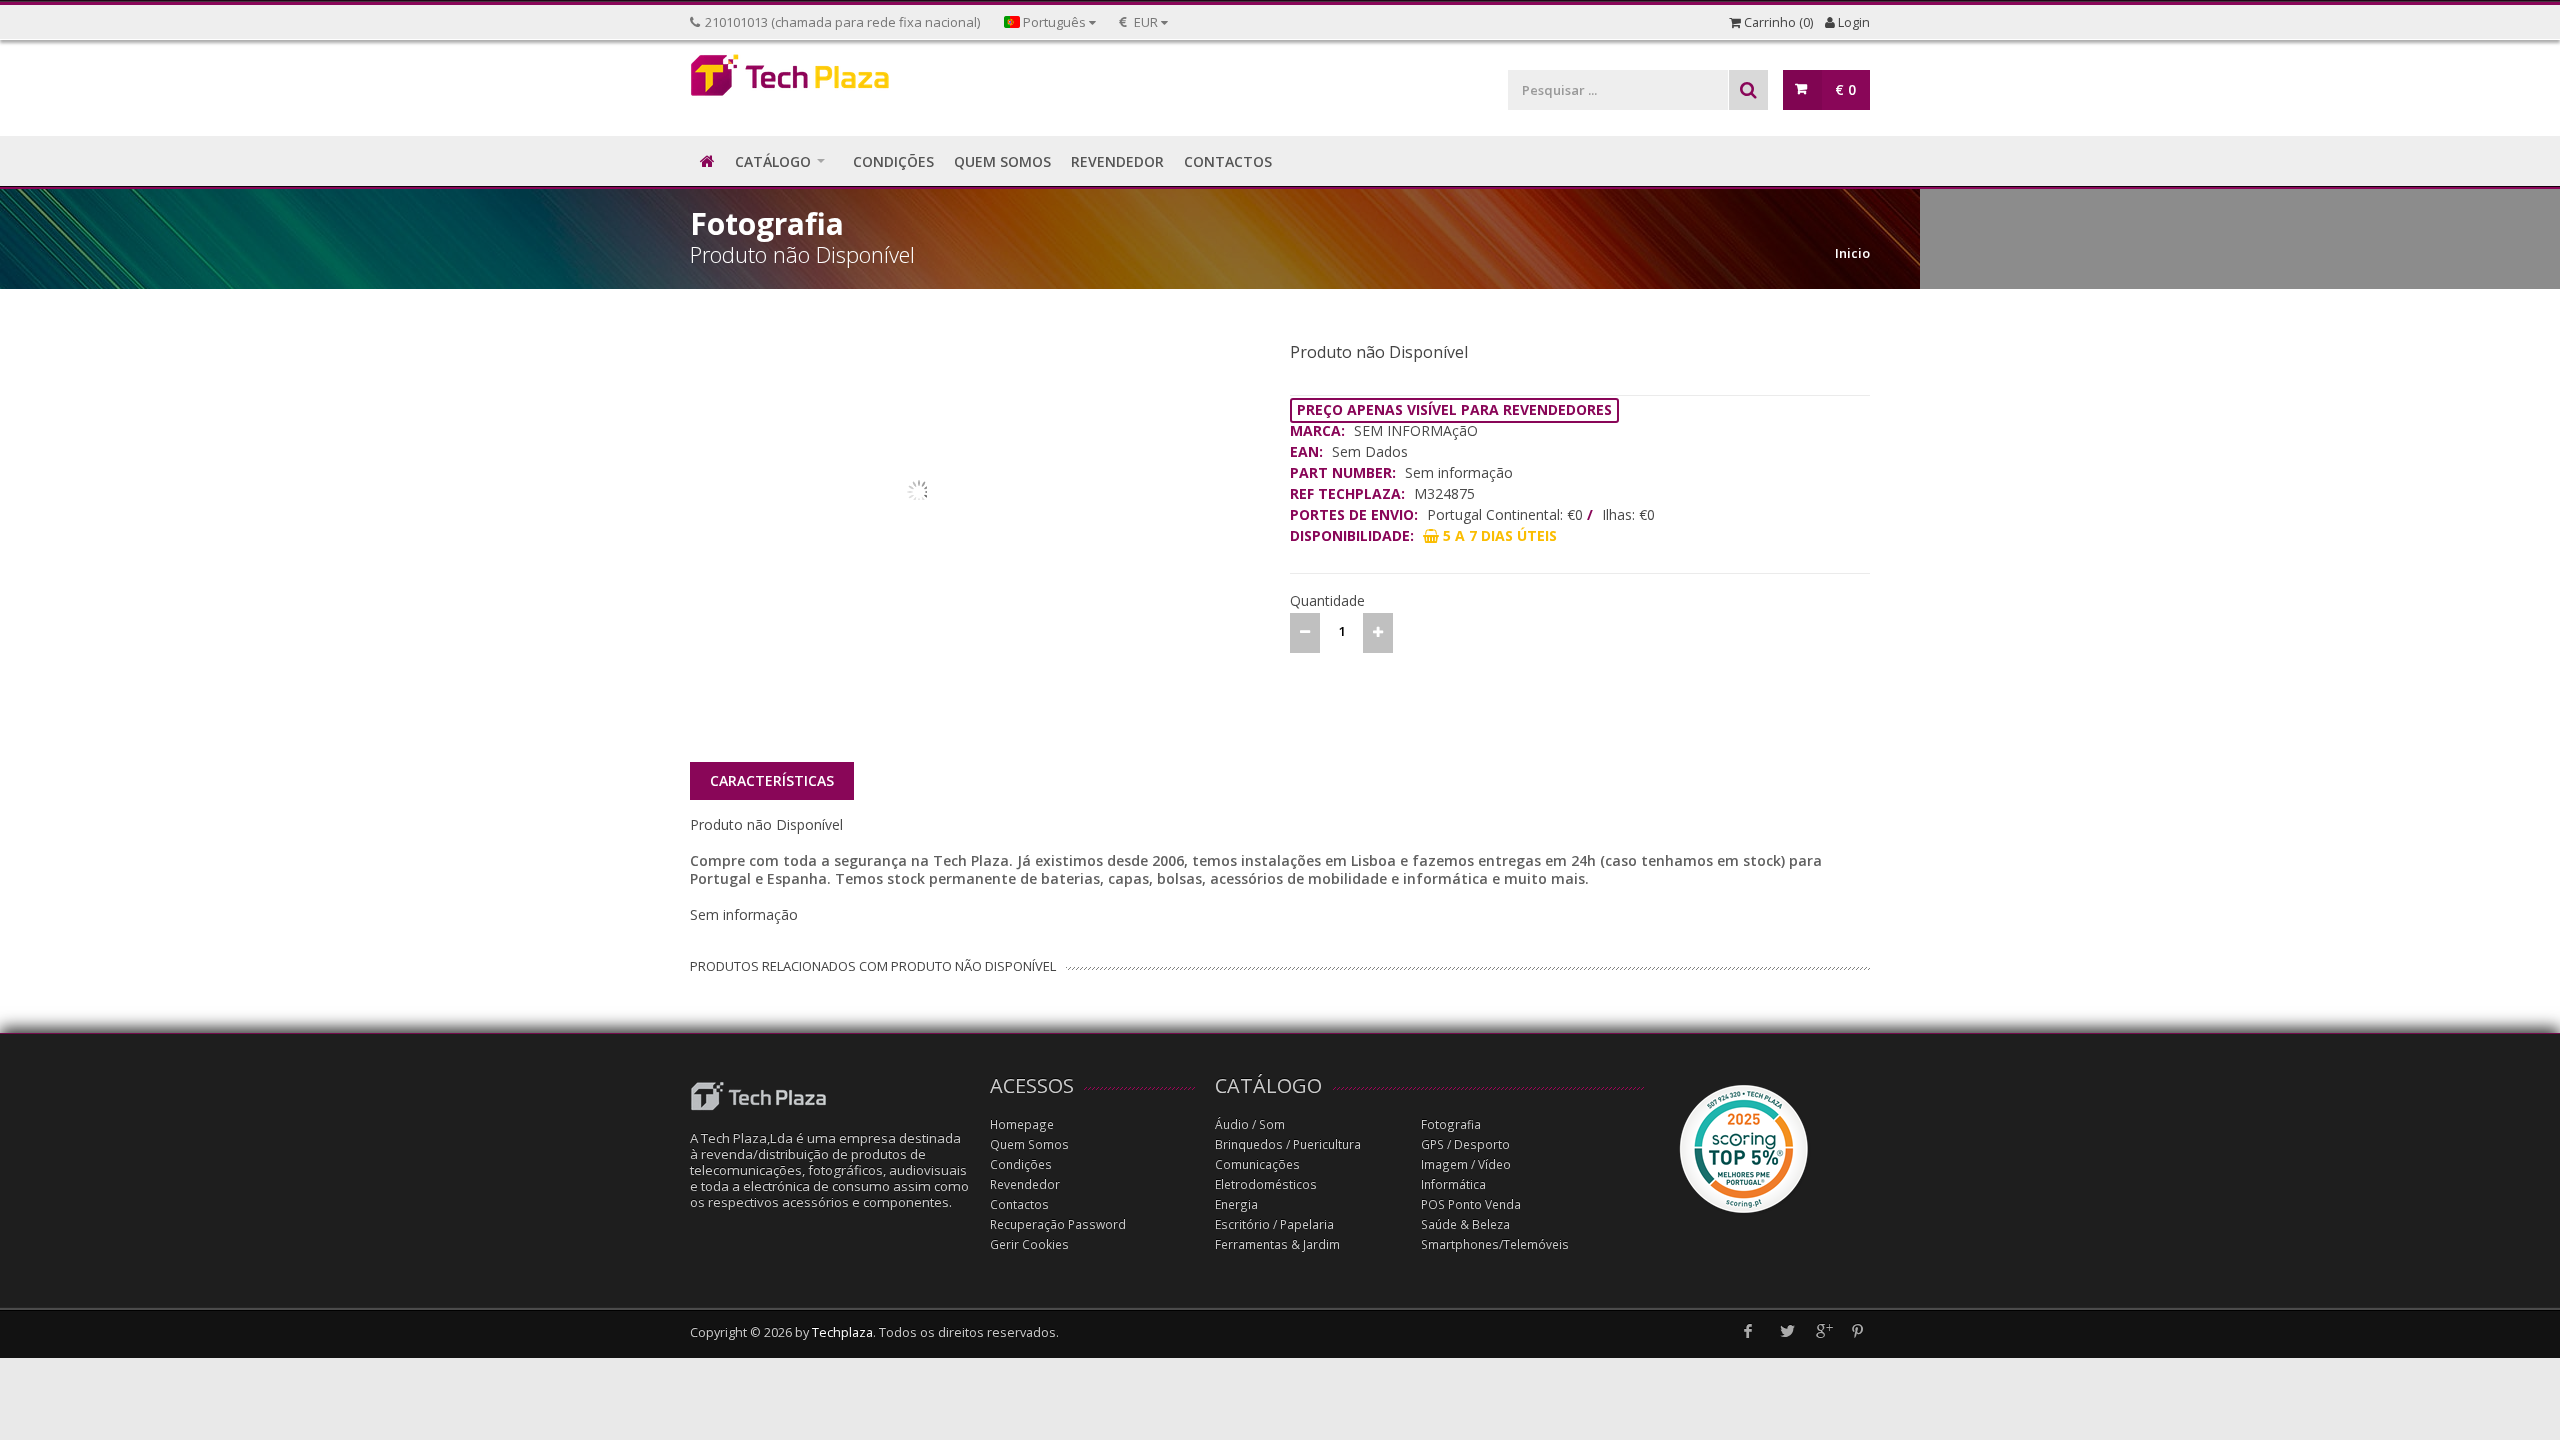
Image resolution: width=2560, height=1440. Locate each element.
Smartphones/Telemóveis (1495, 1244)
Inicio (1852, 253)
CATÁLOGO (773, 161)
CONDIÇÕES (893, 161)
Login (1852, 22)
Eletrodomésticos (1266, 1184)
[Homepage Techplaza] (830, 80)
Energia (1236, 1204)
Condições (1021, 1164)
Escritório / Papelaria (1274, 1224)
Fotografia (1451, 1124)
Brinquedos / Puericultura (1288, 1144)
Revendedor (1025, 1184)
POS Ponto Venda (1471, 1204)
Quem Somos (1029, 1144)
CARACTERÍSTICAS (772, 780)
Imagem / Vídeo (1466, 1164)
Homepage (1022, 1124)
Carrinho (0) (1777, 22)
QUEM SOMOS (1002, 161)
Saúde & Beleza (1465, 1224)
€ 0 (1845, 89)
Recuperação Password (1058, 1224)
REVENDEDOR (1117, 161)
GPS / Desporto (1465, 1144)
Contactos (1019, 1204)
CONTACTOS (1228, 161)
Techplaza (842, 1332)
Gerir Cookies (1029, 1244)
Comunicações (1257, 1164)
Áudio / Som (1250, 1124)
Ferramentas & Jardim (1277, 1244)
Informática (1453, 1184)
